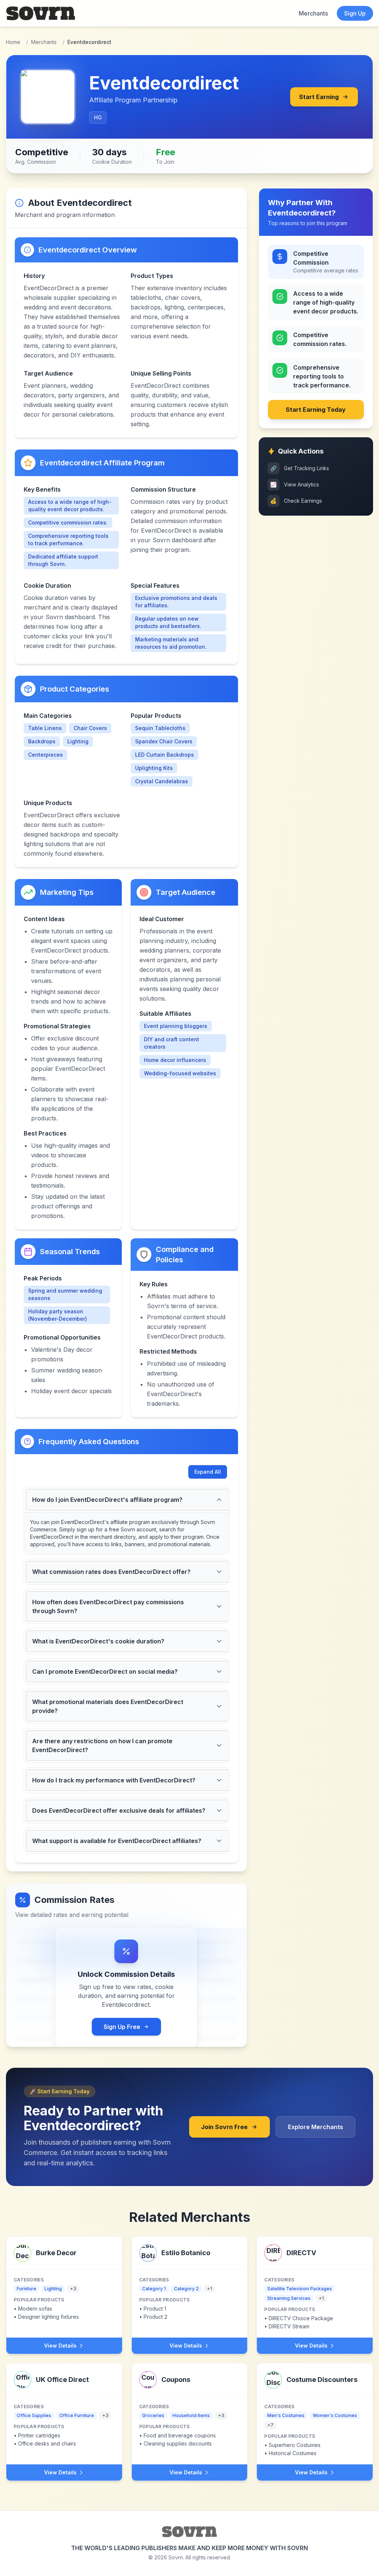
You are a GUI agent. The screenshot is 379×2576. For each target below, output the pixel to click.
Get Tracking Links (300, 468)
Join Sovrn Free (224, 2127)
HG (98, 117)
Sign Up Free (122, 2027)
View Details (60, 2346)
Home (13, 42)
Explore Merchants (316, 2127)
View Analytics (295, 484)
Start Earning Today (316, 410)
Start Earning (319, 97)
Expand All (208, 1472)
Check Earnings (296, 501)
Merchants (313, 13)
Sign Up (355, 13)
